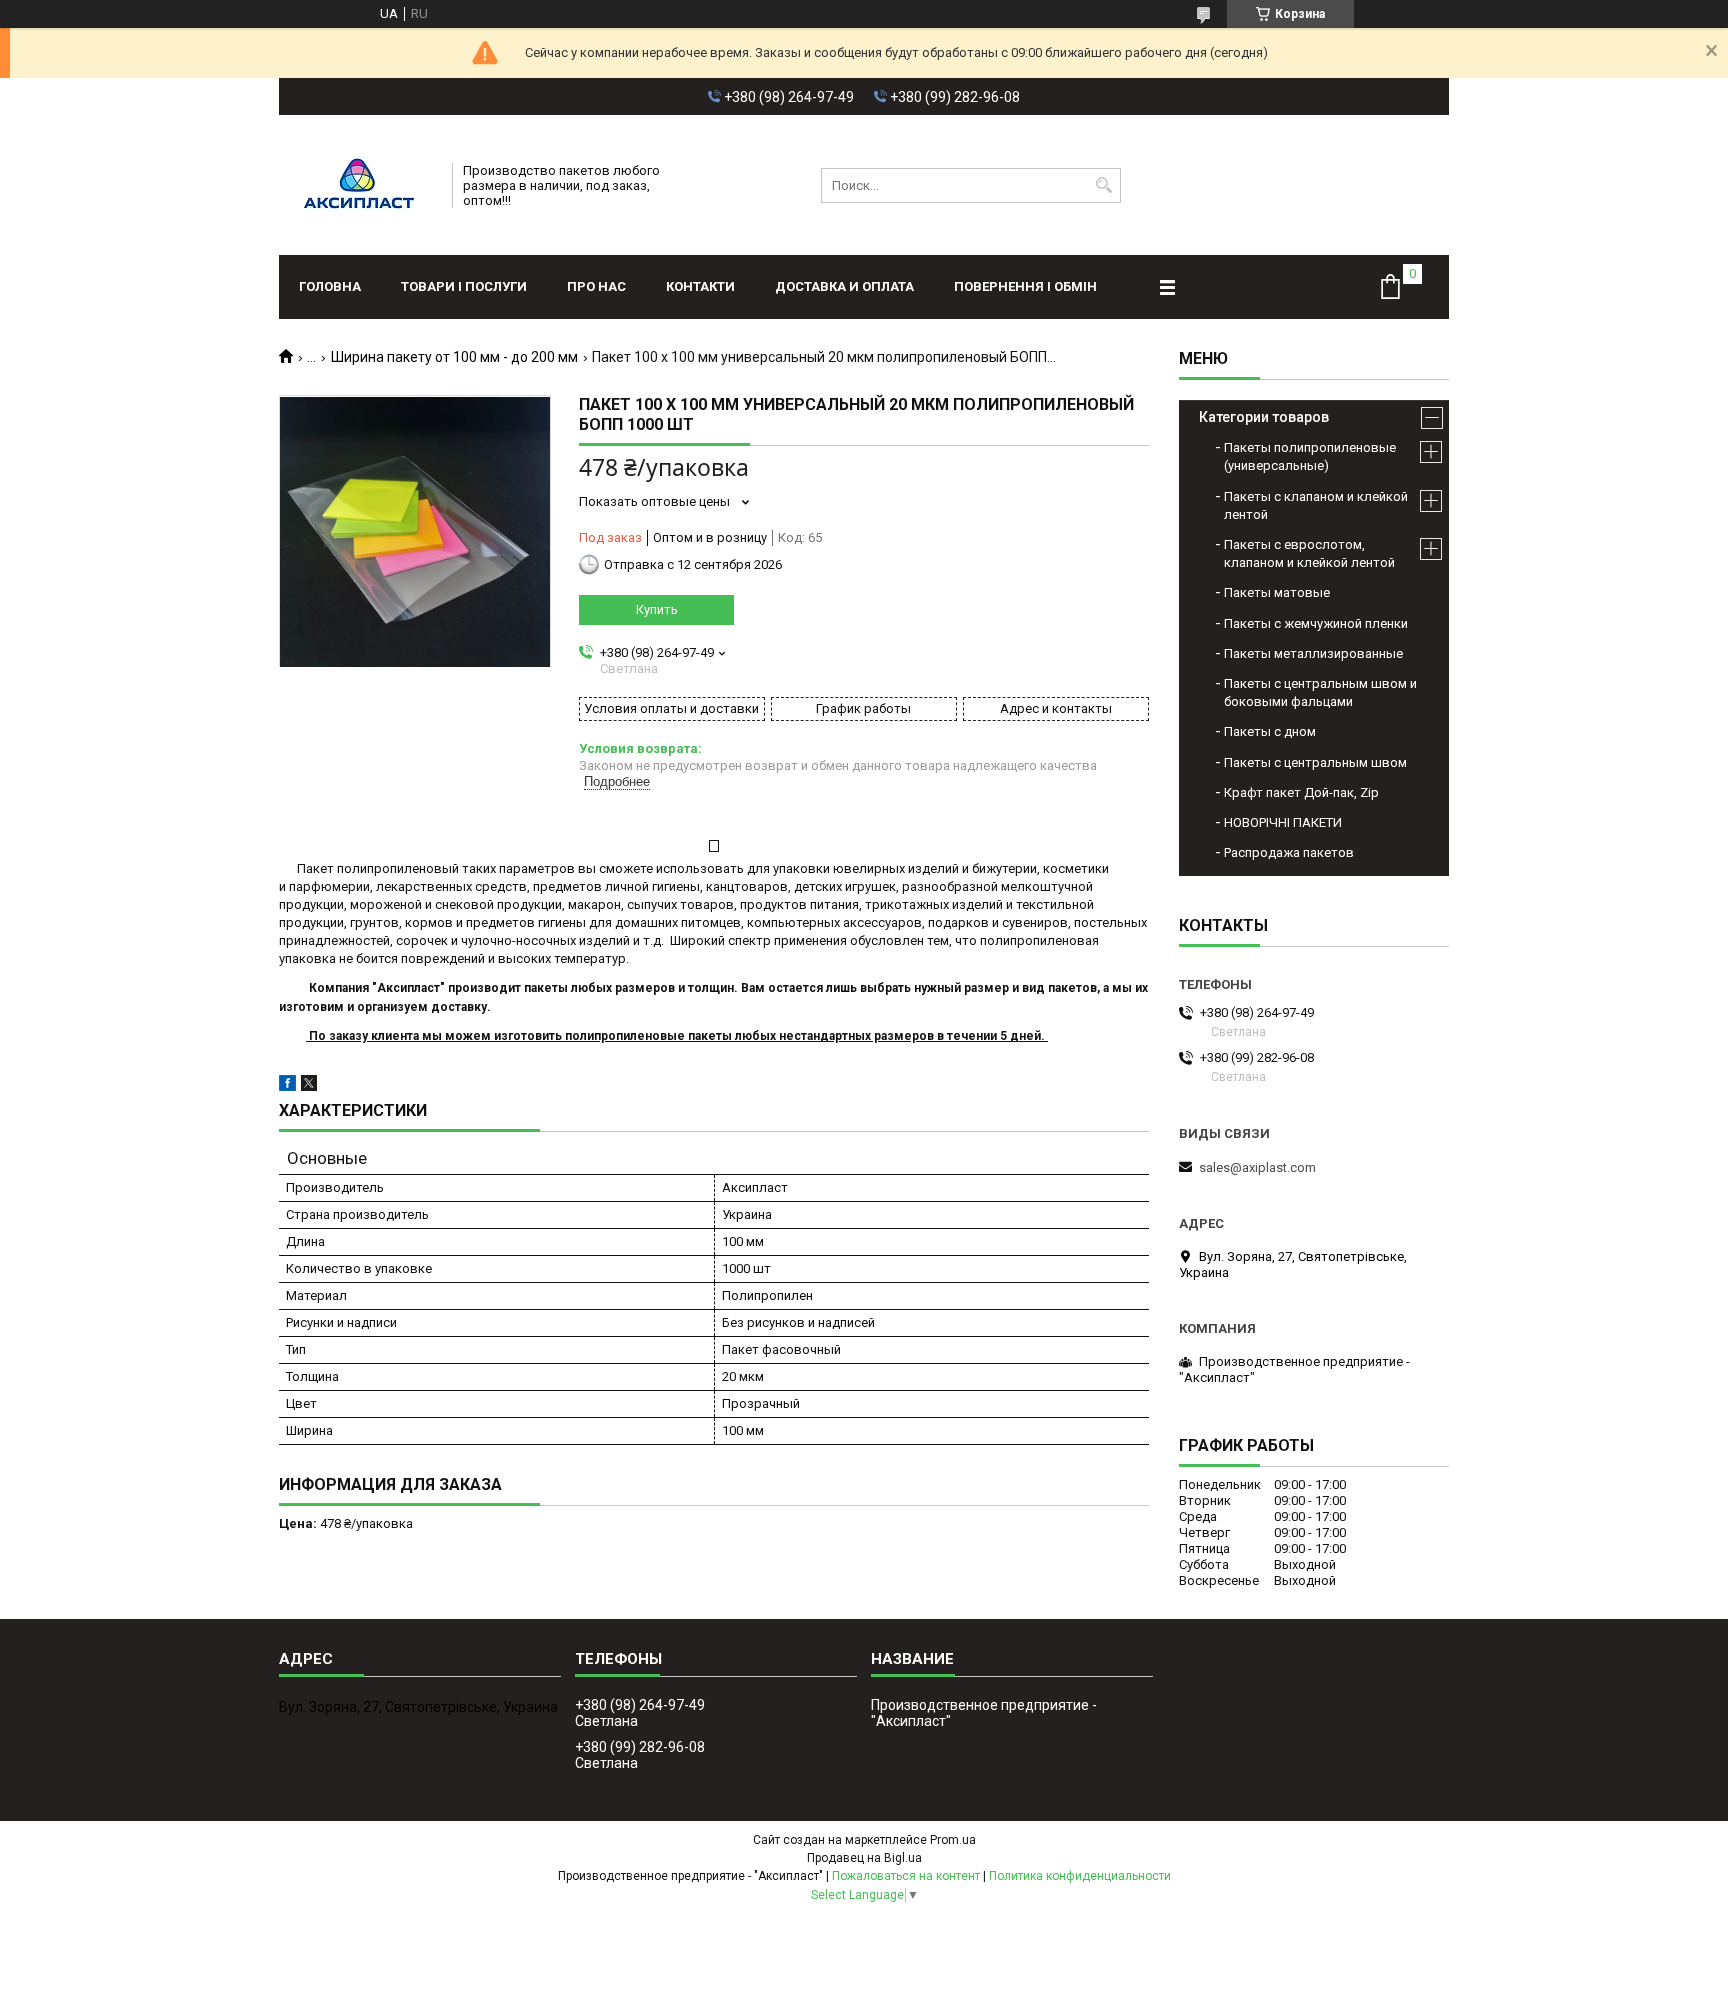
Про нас (596, 286)
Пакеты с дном (1270, 731)
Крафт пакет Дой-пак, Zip (1301, 792)
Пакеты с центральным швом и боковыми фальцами (1320, 692)
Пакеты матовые (1277, 592)
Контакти (700, 286)
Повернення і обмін (1025, 286)
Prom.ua (953, 1840)
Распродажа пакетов (1289, 852)
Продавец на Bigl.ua (864, 1858)
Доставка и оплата (844, 286)
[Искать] (1103, 185)
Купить (657, 609)
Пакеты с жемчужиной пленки (1316, 623)
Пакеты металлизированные (1313, 653)
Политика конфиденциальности (1080, 1876)
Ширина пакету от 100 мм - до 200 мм (454, 357)
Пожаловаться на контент (906, 1876)
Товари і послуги (464, 286)
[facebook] (287, 1086)
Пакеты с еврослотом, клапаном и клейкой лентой (1309, 553)
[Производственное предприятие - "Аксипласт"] (359, 185)
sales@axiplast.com (1257, 1167)
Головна (330, 286)
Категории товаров (1264, 417)
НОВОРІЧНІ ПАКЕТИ (1283, 822)
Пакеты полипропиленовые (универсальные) (1310, 456)
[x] (309, 1086)
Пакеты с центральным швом (1315, 762)
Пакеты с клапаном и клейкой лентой (1316, 505)
